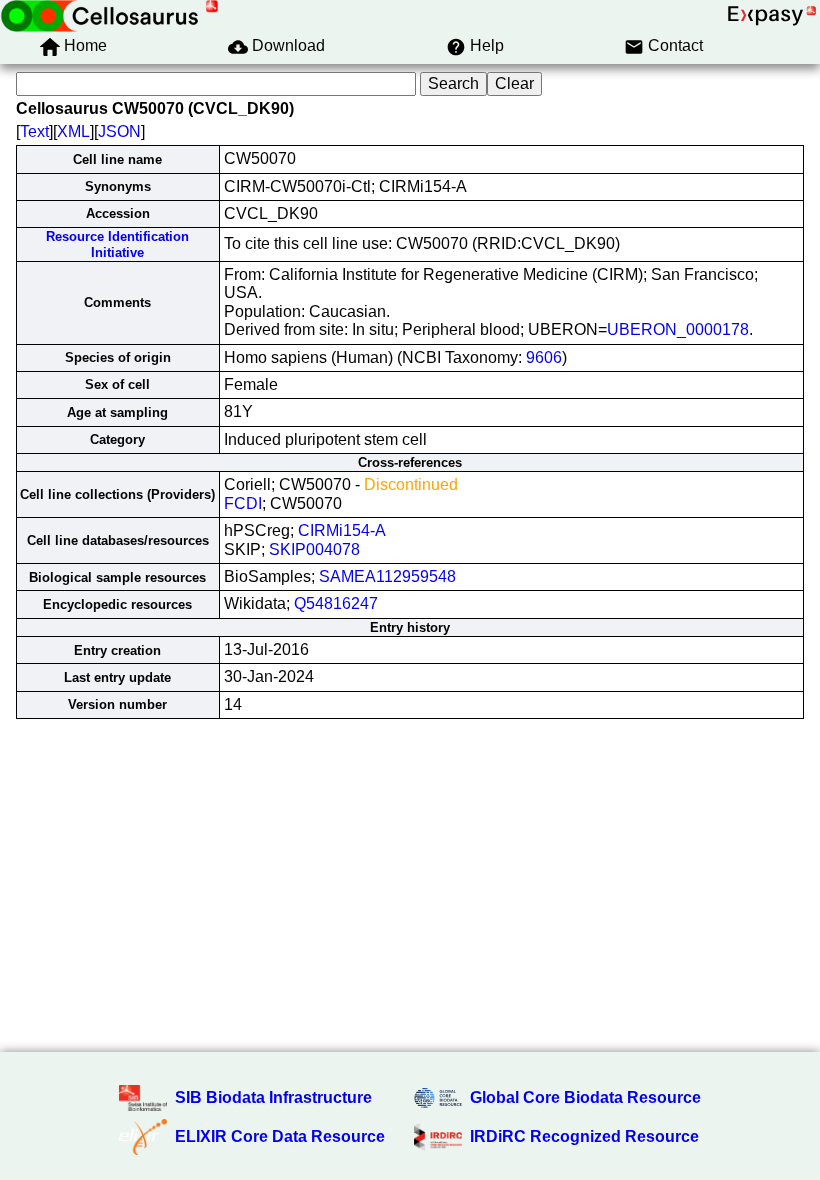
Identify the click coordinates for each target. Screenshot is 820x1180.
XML (73, 131)
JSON (119, 131)
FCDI (243, 503)
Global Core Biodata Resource (585, 1097)
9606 (544, 357)
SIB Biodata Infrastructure (273, 1097)
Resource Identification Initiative (117, 244)
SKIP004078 (314, 549)
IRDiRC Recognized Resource (584, 1136)
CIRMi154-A (342, 530)
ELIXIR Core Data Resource (280, 1136)
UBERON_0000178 (678, 329)
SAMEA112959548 (387, 576)
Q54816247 (336, 603)
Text (34, 131)
